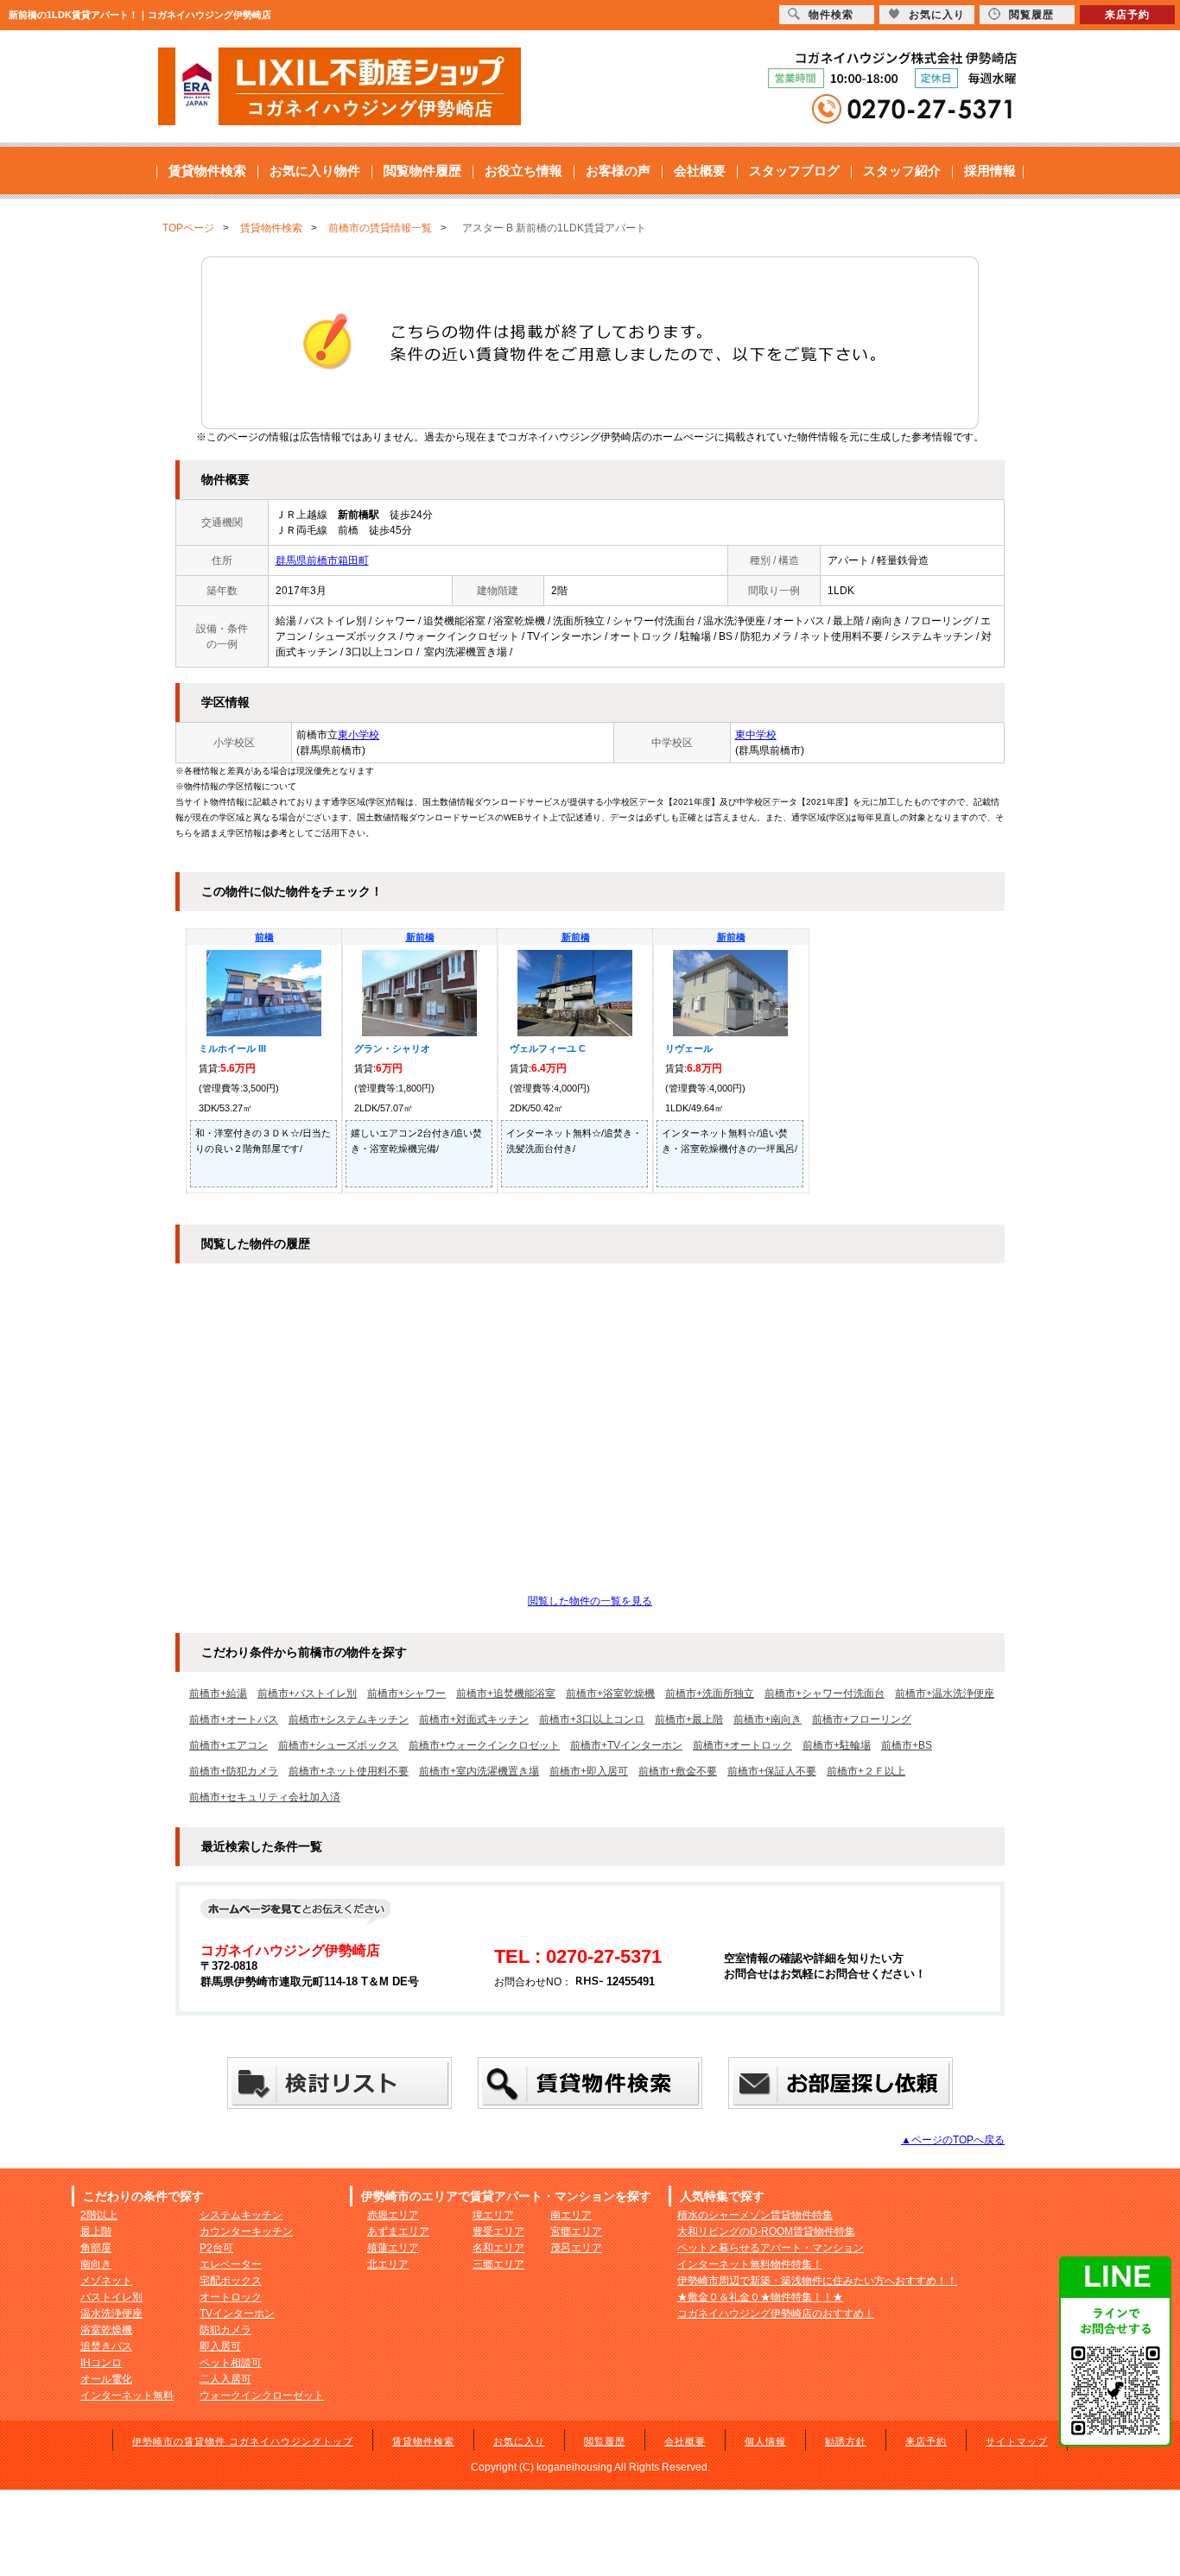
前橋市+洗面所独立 (710, 1693)
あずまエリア (398, 2231)
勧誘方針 (846, 2441)
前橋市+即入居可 (589, 1771)
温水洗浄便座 (111, 2313)
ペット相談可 (231, 2363)
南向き (96, 2264)
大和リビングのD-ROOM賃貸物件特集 (766, 2231)
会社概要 (700, 171)
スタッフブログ (794, 171)
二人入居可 (225, 2379)
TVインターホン (237, 2313)
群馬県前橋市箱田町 (322, 560)
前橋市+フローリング (862, 1719)
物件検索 (831, 15)
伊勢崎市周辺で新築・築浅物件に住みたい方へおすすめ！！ (817, 2281)
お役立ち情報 (523, 171)
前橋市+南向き (768, 1719)
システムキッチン (241, 2215)
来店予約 (926, 2441)
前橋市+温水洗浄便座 (945, 1693)
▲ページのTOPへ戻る (953, 2140)
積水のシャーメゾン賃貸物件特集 (755, 2215)
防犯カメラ (225, 2330)
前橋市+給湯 (218, 1693)
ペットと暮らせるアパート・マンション (771, 2248)
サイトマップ (1017, 2441)
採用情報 (990, 171)
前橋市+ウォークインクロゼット (484, 1745)
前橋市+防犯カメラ (234, 1771)
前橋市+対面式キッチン (474, 1719)
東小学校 (358, 735)
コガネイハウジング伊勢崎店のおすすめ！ (776, 2313)
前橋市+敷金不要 (678, 1771)
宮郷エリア (576, 2231)
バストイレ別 (111, 2297)
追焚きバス (106, 2346)
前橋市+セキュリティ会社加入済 (265, 1797)
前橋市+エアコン (228, 1745)
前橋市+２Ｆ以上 (866, 1771)
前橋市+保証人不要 (772, 1771)
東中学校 (756, 735)
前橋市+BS (907, 1745)
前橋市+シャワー (406, 1693)
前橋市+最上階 (689, 1719)
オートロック (231, 2297)
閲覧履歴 (605, 2441)
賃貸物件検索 (207, 171)
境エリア (493, 2215)
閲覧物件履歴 (422, 171)
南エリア (571, 2215)
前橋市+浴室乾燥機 (610, 1693)
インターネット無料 (127, 2396)
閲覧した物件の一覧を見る (590, 1601)
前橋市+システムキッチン (349, 1719)
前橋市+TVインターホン (626, 1745)
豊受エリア (498, 2231)
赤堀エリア (393, 2215)
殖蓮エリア (393, 2248)
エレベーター (231, 2264)
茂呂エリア (576, 2248)
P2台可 (216, 2248)
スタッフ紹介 (902, 171)
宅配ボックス (231, 2281)
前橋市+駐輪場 (837, 1745)
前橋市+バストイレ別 (307, 1693)
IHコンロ (101, 2363)
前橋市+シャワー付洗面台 (825, 1693)
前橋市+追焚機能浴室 (506, 1693)
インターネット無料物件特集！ (750, 2264)
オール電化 (106, 2379)
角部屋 (96, 2248)
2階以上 (99, 2215)
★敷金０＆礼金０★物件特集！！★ (760, 2297)
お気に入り (519, 2441)
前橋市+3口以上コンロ (592, 1719)
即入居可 (220, 2346)
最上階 (96, 2231)
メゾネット (106, 2281)
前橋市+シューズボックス (338, 1745)
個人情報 (765, 2441)
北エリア (388, 2264)
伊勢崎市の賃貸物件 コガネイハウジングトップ (243, 2441)
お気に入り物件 (315, 171)
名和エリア (498, 2248)
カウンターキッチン (246, 2231)
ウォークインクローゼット (262, 2396)
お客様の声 (618, 171)
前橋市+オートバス (234, 1719)
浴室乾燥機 (106, 2330)
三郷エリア (498, 2264)
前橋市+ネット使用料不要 (349, 1771)
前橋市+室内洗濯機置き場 (479, 1771)
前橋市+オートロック (742, 1745)
